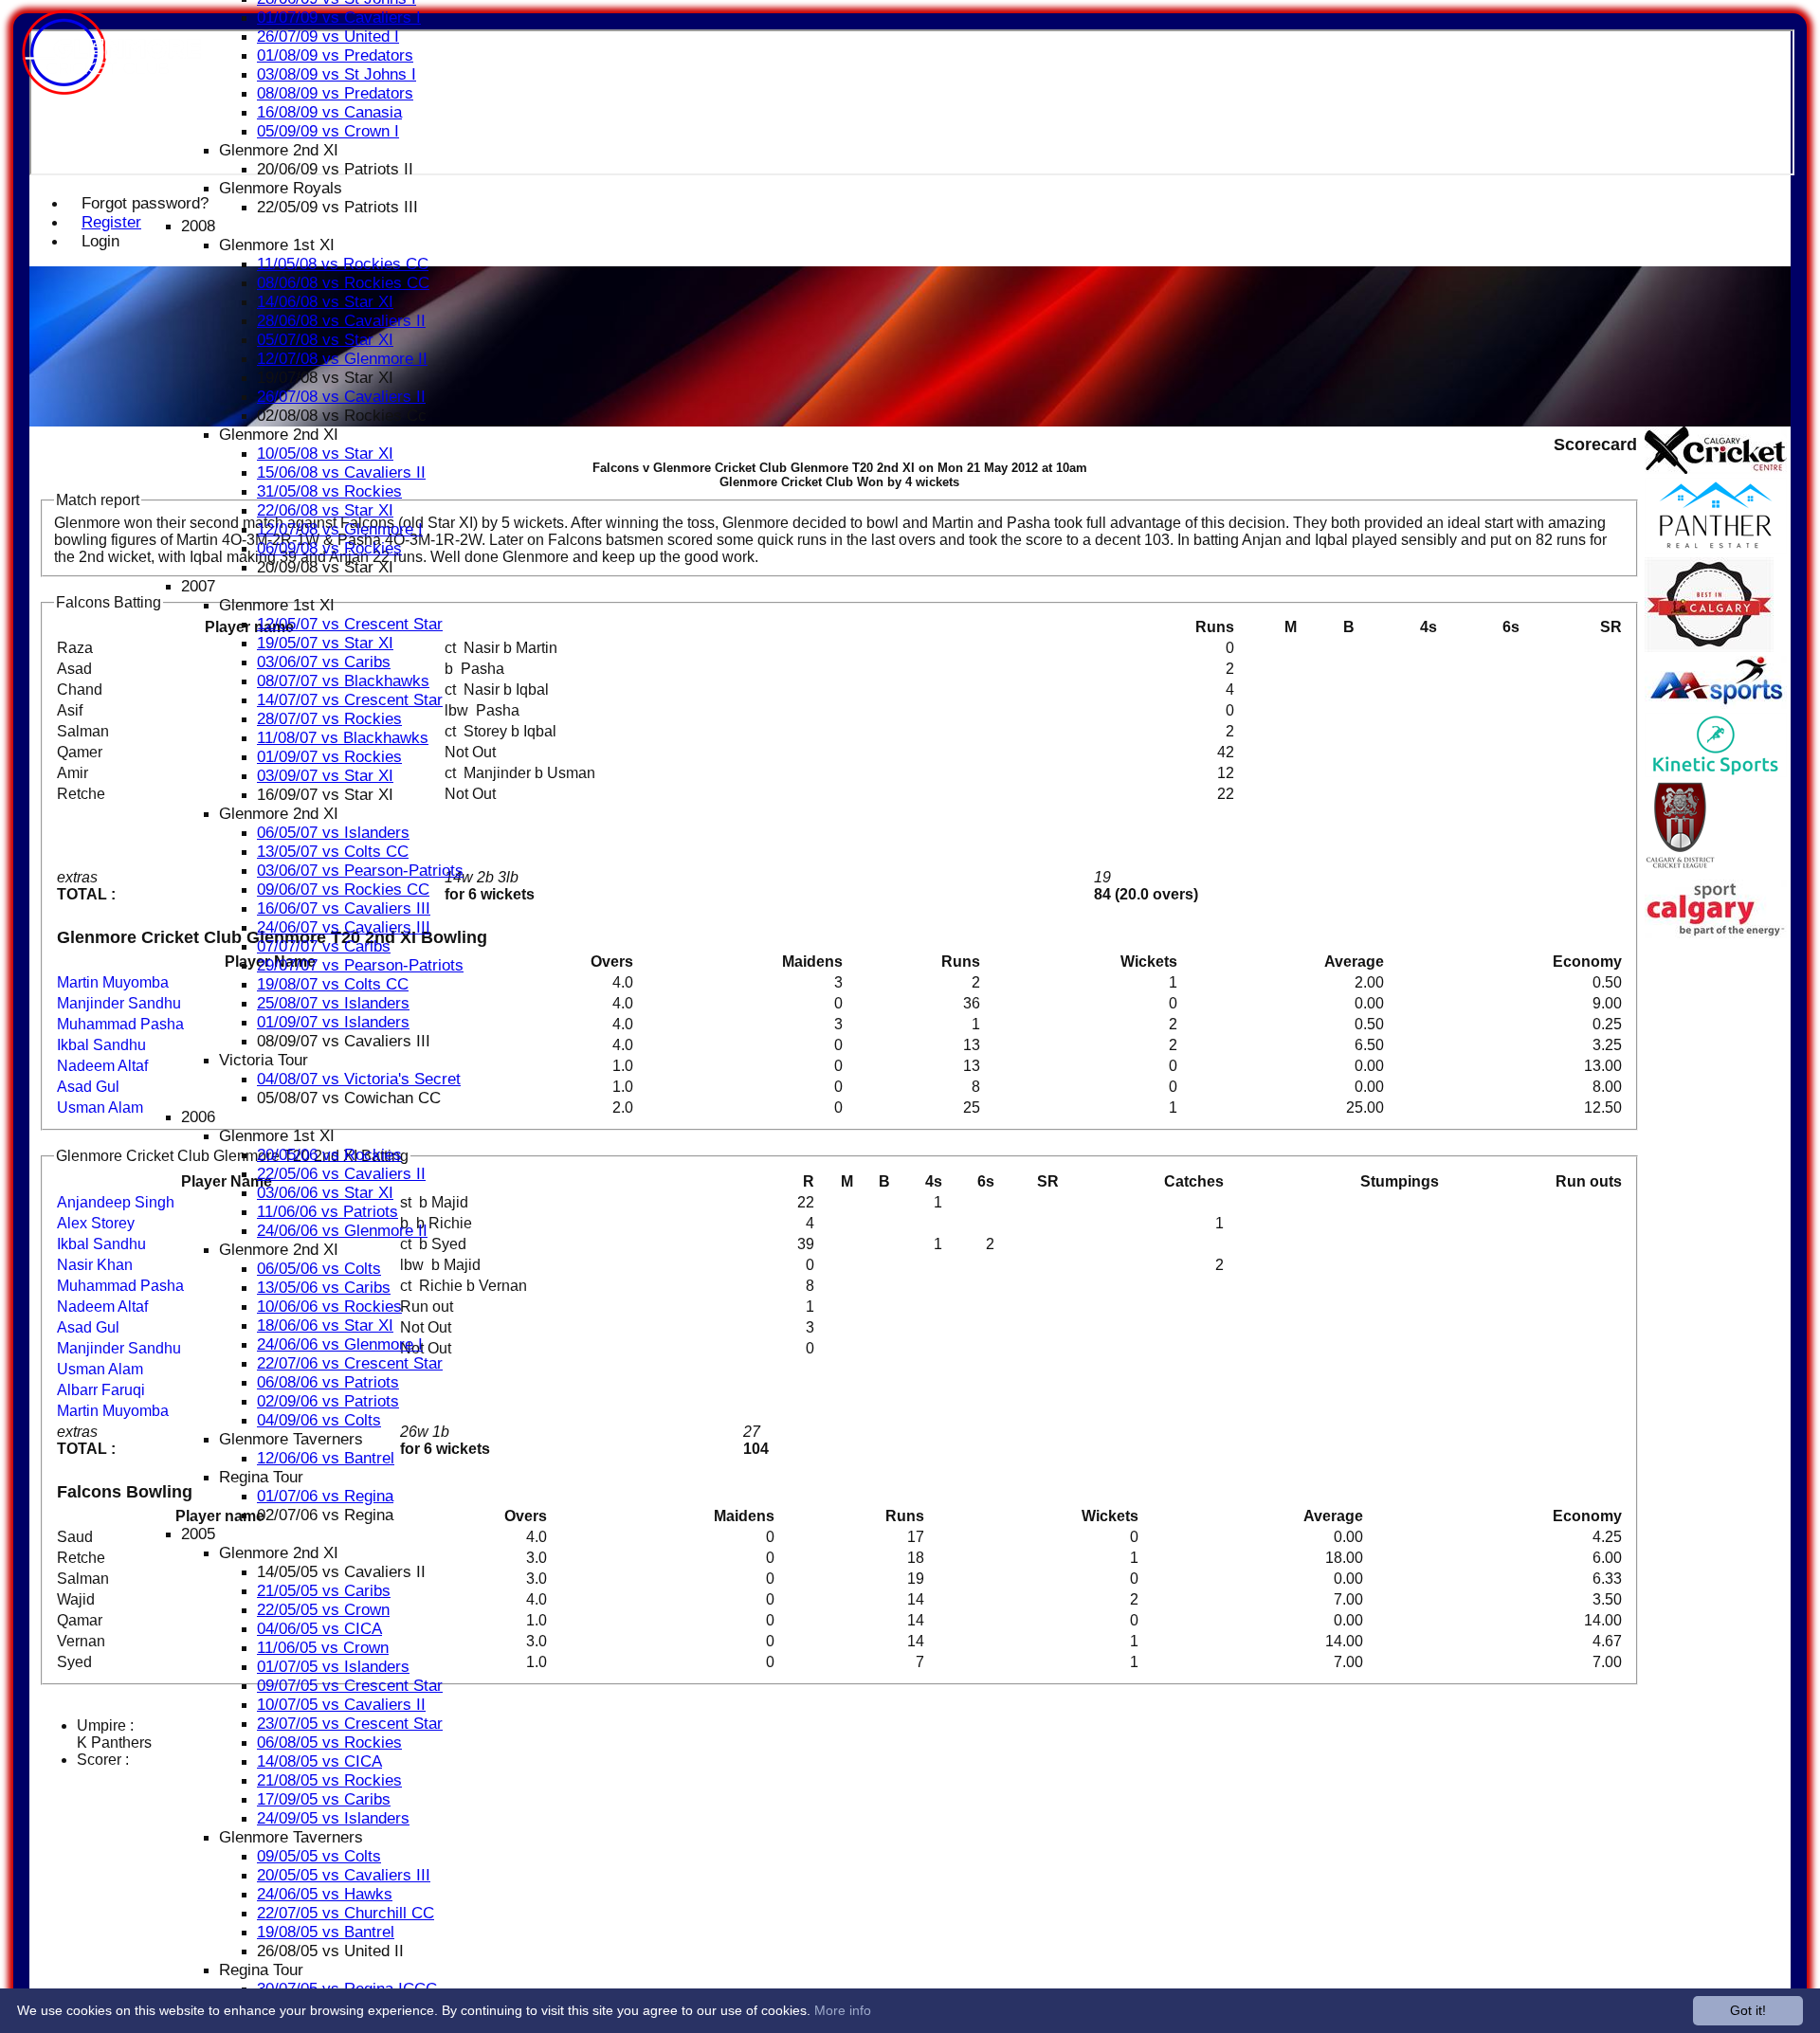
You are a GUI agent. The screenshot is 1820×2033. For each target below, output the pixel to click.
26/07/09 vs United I (328, 36)
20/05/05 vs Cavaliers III (344, 1875)
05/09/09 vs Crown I (328, 131)
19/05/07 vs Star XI (325, 643)
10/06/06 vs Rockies (329, 1307)
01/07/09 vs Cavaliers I (339, 18)
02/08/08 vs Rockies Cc (342, 416)
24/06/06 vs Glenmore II (342, 1231)
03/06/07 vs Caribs (324, 662)
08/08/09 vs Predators (335, 93)
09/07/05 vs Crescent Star (350, 1686)
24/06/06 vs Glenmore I (340, 1344)
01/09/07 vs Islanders (333, 1022)
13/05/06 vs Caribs (324, 1288)
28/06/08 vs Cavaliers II (341, 321)
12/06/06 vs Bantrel (326, 1458)
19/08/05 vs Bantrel (326, 1932)
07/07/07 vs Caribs (324, 946)
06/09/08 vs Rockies (329, 548)
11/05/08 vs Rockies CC (343, 264)
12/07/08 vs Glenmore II (342, 359)
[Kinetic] (1716, 772)
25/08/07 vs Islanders (333, 1003)
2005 (198, 1534)
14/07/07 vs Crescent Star (350, 700)
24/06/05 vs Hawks (325, 1894)
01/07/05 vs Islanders (333, 1667)
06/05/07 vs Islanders (333, 833)
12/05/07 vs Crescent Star (350, 624)
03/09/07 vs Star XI (325, 776)
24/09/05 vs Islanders (333, 1818)
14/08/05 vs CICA (319, 1761)
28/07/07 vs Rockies (329, 719)
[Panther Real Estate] (1716, 548)
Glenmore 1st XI (277, 245)
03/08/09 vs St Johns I (337, 74)
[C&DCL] (1680, 871)
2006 (198, 1117)
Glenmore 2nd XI (279, 150)
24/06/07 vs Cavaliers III (344, 927)
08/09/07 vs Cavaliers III (344, 1041)
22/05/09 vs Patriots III (337, 207)
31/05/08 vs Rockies (329, 491)
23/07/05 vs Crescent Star (350, 1724)
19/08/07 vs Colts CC (333, 984)
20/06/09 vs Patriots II (335, 169)
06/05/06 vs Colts (319, 1269)
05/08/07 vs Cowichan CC (349, 1098)
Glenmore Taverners (291, 1439)
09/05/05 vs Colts (319, 1856)
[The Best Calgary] (1709, 647)
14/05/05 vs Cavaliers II (341, 1572)
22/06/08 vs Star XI (325, 510)
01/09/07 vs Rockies (329, 757)
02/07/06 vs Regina (325, 1515)
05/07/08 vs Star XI (325, 340)
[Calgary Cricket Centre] (1716, 469)
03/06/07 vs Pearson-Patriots (360, 871)
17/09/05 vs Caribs (324, 1799)
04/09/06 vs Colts (319, 1420)
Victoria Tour (264, 1060)
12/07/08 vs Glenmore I (340, 529)
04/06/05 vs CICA (319, 1629)
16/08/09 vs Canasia (329, 112)
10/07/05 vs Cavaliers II (341, 1705)
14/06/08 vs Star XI (325, 302)
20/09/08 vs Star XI (325, 567)
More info (843, 2010)
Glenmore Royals (281, 188)
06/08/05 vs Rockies (329, 1743)
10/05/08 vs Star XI (325, 454)
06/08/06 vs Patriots (328, 1382)
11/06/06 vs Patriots (328, 1212)
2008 (198, 226)
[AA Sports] (1716, 704)
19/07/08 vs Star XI (325, 378)
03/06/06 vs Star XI (325, 1193)
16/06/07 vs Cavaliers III (344, 908)
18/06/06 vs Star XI (325, 1325)
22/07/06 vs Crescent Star (350, 1363)
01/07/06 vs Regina (325, 1496)
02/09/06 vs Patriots (328, 1401)
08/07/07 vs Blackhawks (343, 681)
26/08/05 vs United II (330, 1951)
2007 (198, 586)
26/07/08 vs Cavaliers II (341, 397)
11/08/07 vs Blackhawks (343, 738)
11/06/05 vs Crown (323, 1648)
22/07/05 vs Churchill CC (346, 1913)
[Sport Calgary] (1716, 933)
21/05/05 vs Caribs (324, 1591)
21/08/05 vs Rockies (329, 1780)
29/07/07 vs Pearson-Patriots (360, 965)
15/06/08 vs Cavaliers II (341, 472)
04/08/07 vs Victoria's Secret (359, 1079)
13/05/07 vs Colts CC (333, 852)
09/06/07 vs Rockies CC (343, 889)
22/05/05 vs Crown (323, 1610)
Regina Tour (261, 1477)
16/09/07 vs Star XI (325, 795)
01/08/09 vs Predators (335, 55)
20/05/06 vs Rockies (329, 1155)
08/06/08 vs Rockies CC (343, 283)
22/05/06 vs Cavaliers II (341, 1174)
